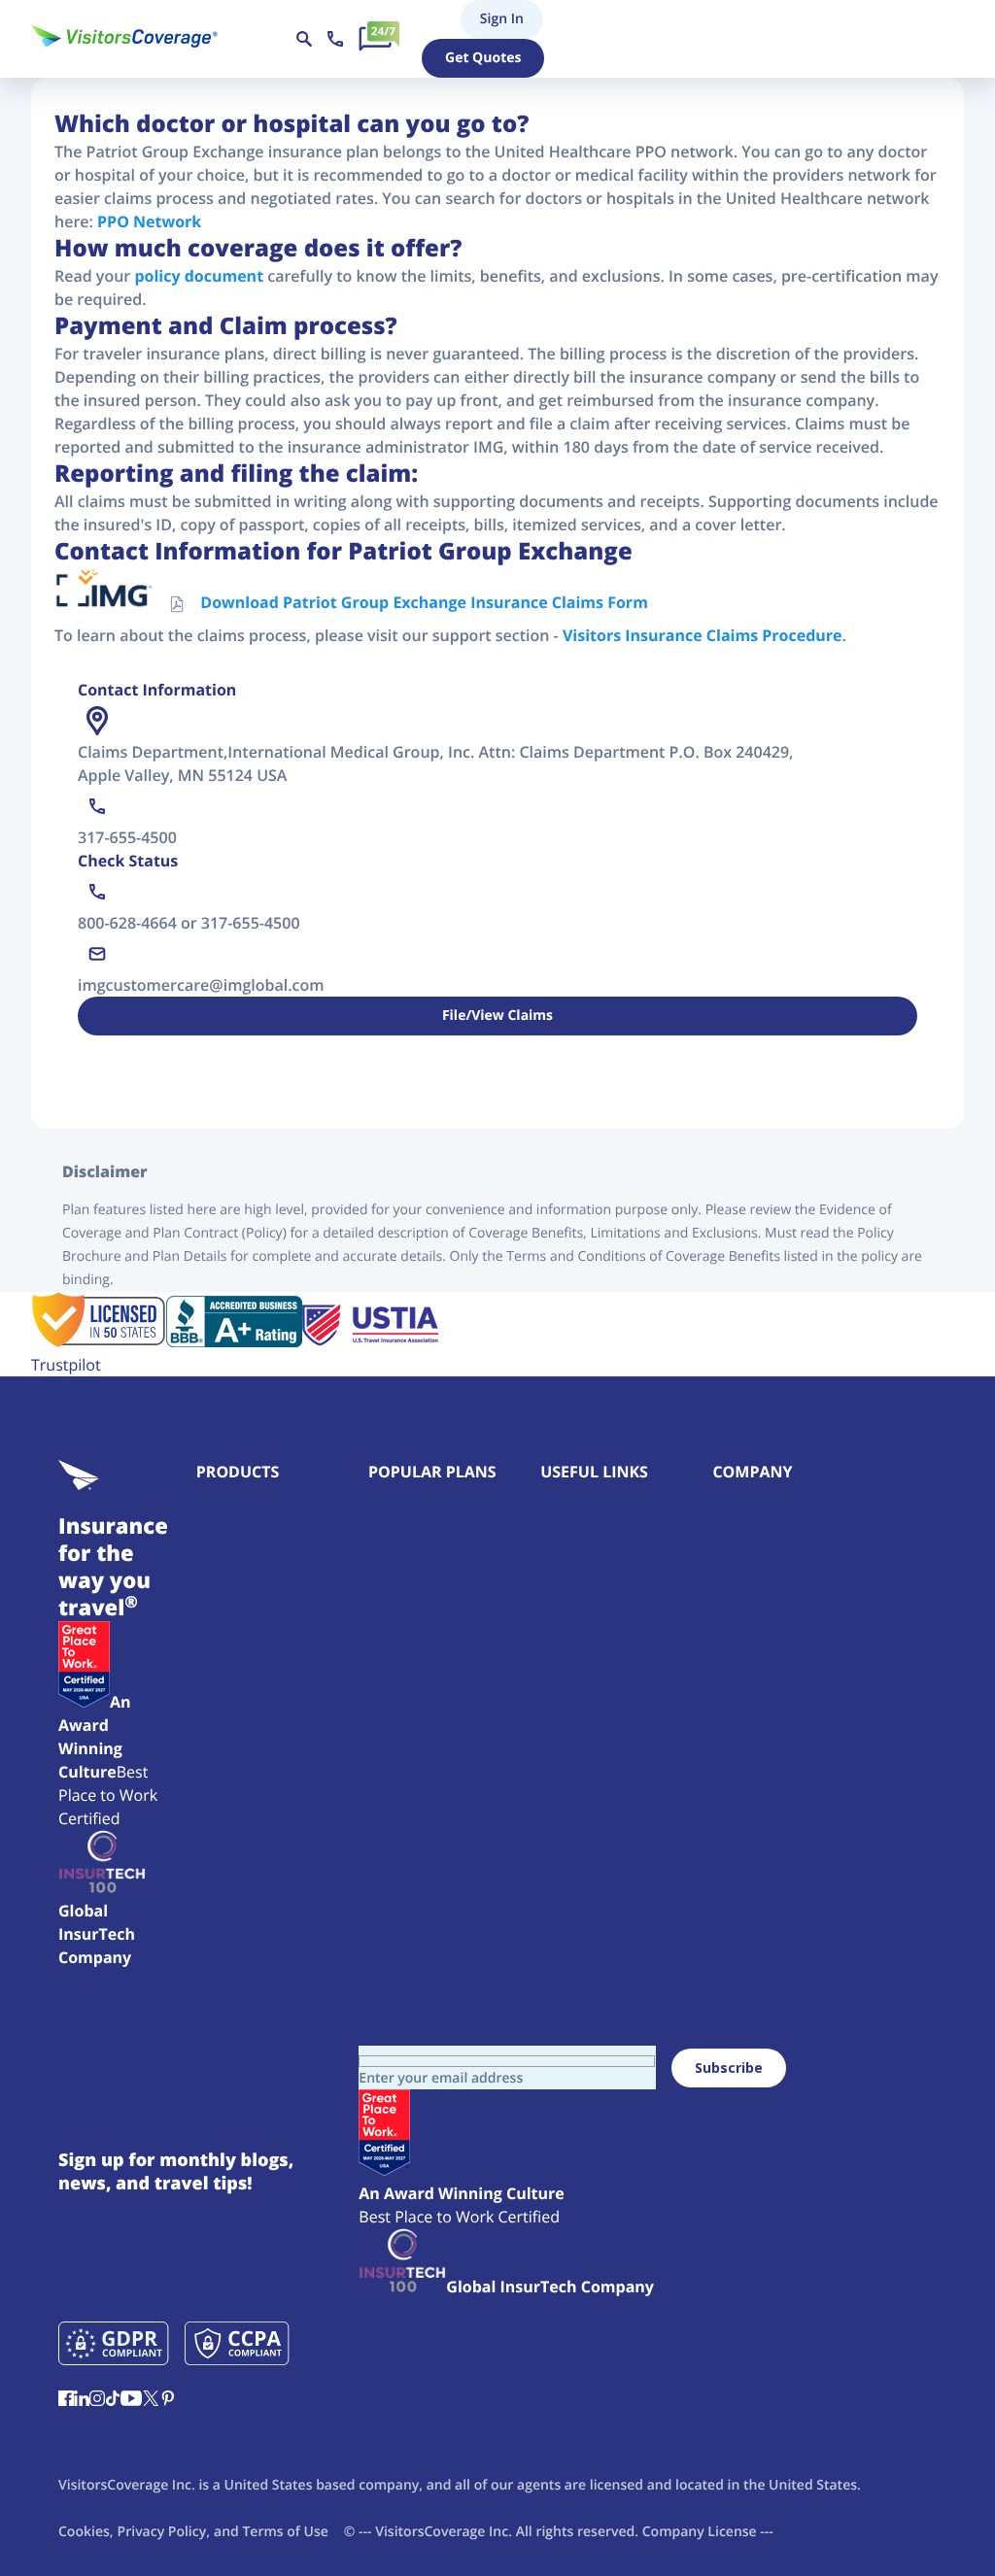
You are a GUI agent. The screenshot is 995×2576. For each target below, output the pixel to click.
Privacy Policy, (164, 2532)
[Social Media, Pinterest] (168, 2400)
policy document (199, 276)
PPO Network (149, 221)
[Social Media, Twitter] (151, 2400)
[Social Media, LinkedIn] (82, 2400)
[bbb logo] (234, 1341)
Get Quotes (483, 58)
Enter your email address (441, 2078)
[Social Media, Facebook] (66, 2400)
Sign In (470, 19)
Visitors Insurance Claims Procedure (703, 635)
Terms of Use (285, 2532)
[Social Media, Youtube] (131, 2400)
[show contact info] (335, 39)
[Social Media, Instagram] (97, 2400)
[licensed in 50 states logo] (99, 1341)
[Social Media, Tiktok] (113, 2400)
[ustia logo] (370, 1341)
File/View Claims (497, 1016)
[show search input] (304, 39)
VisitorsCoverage (430, 2532)
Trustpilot (66, 1365)
